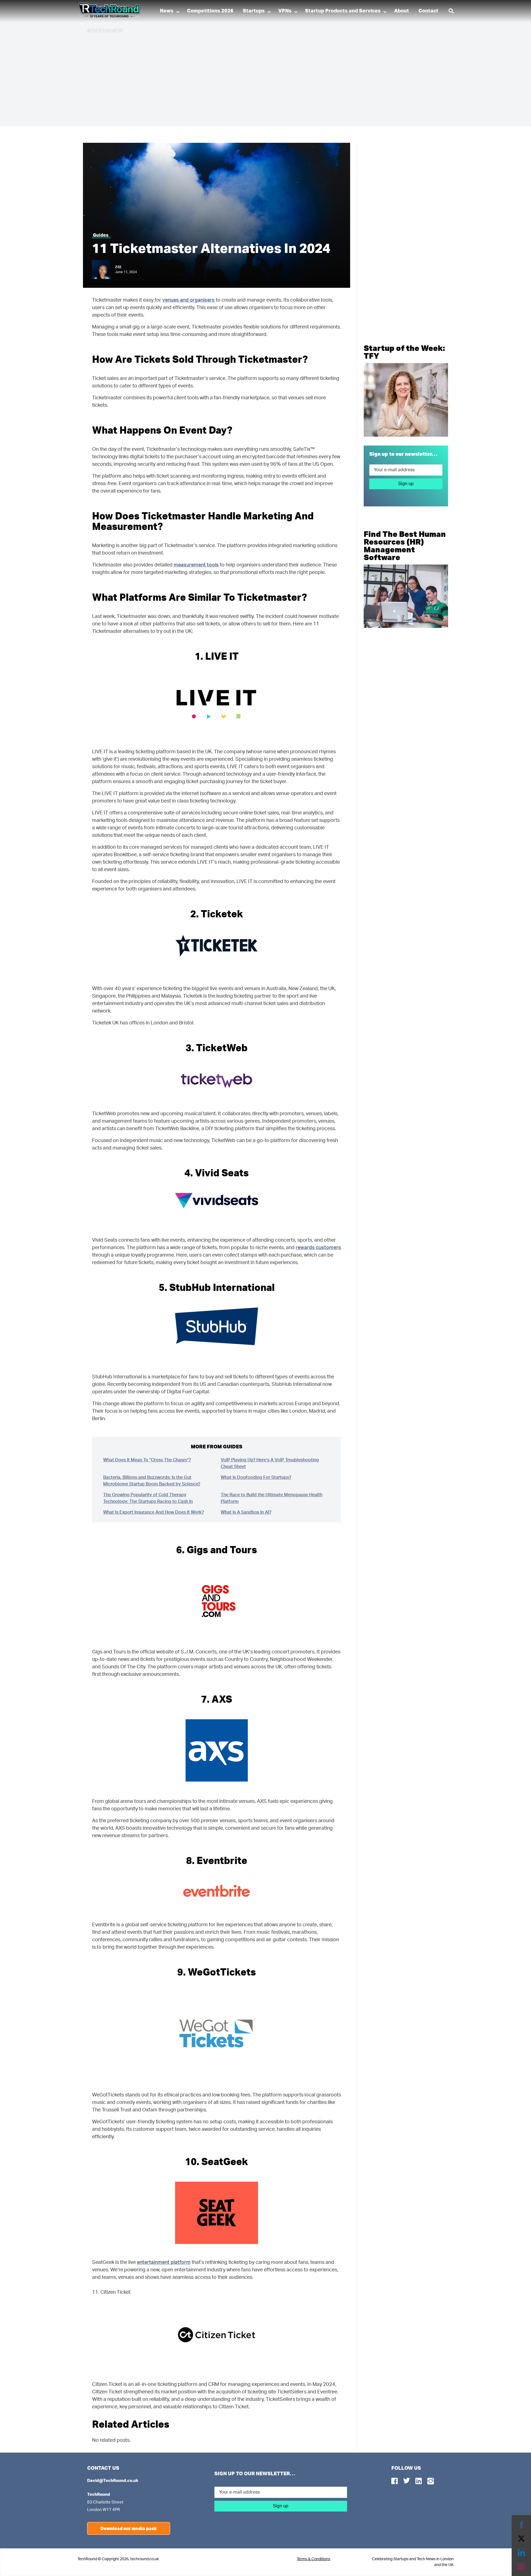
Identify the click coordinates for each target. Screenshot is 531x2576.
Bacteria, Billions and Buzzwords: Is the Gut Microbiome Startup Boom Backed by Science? (152, 1481)
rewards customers (318, 1248)
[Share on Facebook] (521, 2525)
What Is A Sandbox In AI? (246, 1512)
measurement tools (196, 565)
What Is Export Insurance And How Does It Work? (153, 1512)
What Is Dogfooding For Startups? (256, 1477)
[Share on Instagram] (521, 2566)
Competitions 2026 (210, 11)
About (402, 11)
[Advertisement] (253, 77)
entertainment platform (164, 2262)
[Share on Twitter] (521, 2539)
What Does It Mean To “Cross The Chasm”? (147, 1460)
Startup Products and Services (343, 11)
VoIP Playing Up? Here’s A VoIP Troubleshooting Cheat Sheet (270, 1463)
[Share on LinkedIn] (521, 2552)
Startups (254, 11)
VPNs (285, 11)
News (167, 11)
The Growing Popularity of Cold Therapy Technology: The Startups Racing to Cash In (148, 1498)
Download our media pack (129, 2528)
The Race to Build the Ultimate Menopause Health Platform (272, 1498)
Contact (428, 11)
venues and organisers (188, 300)
